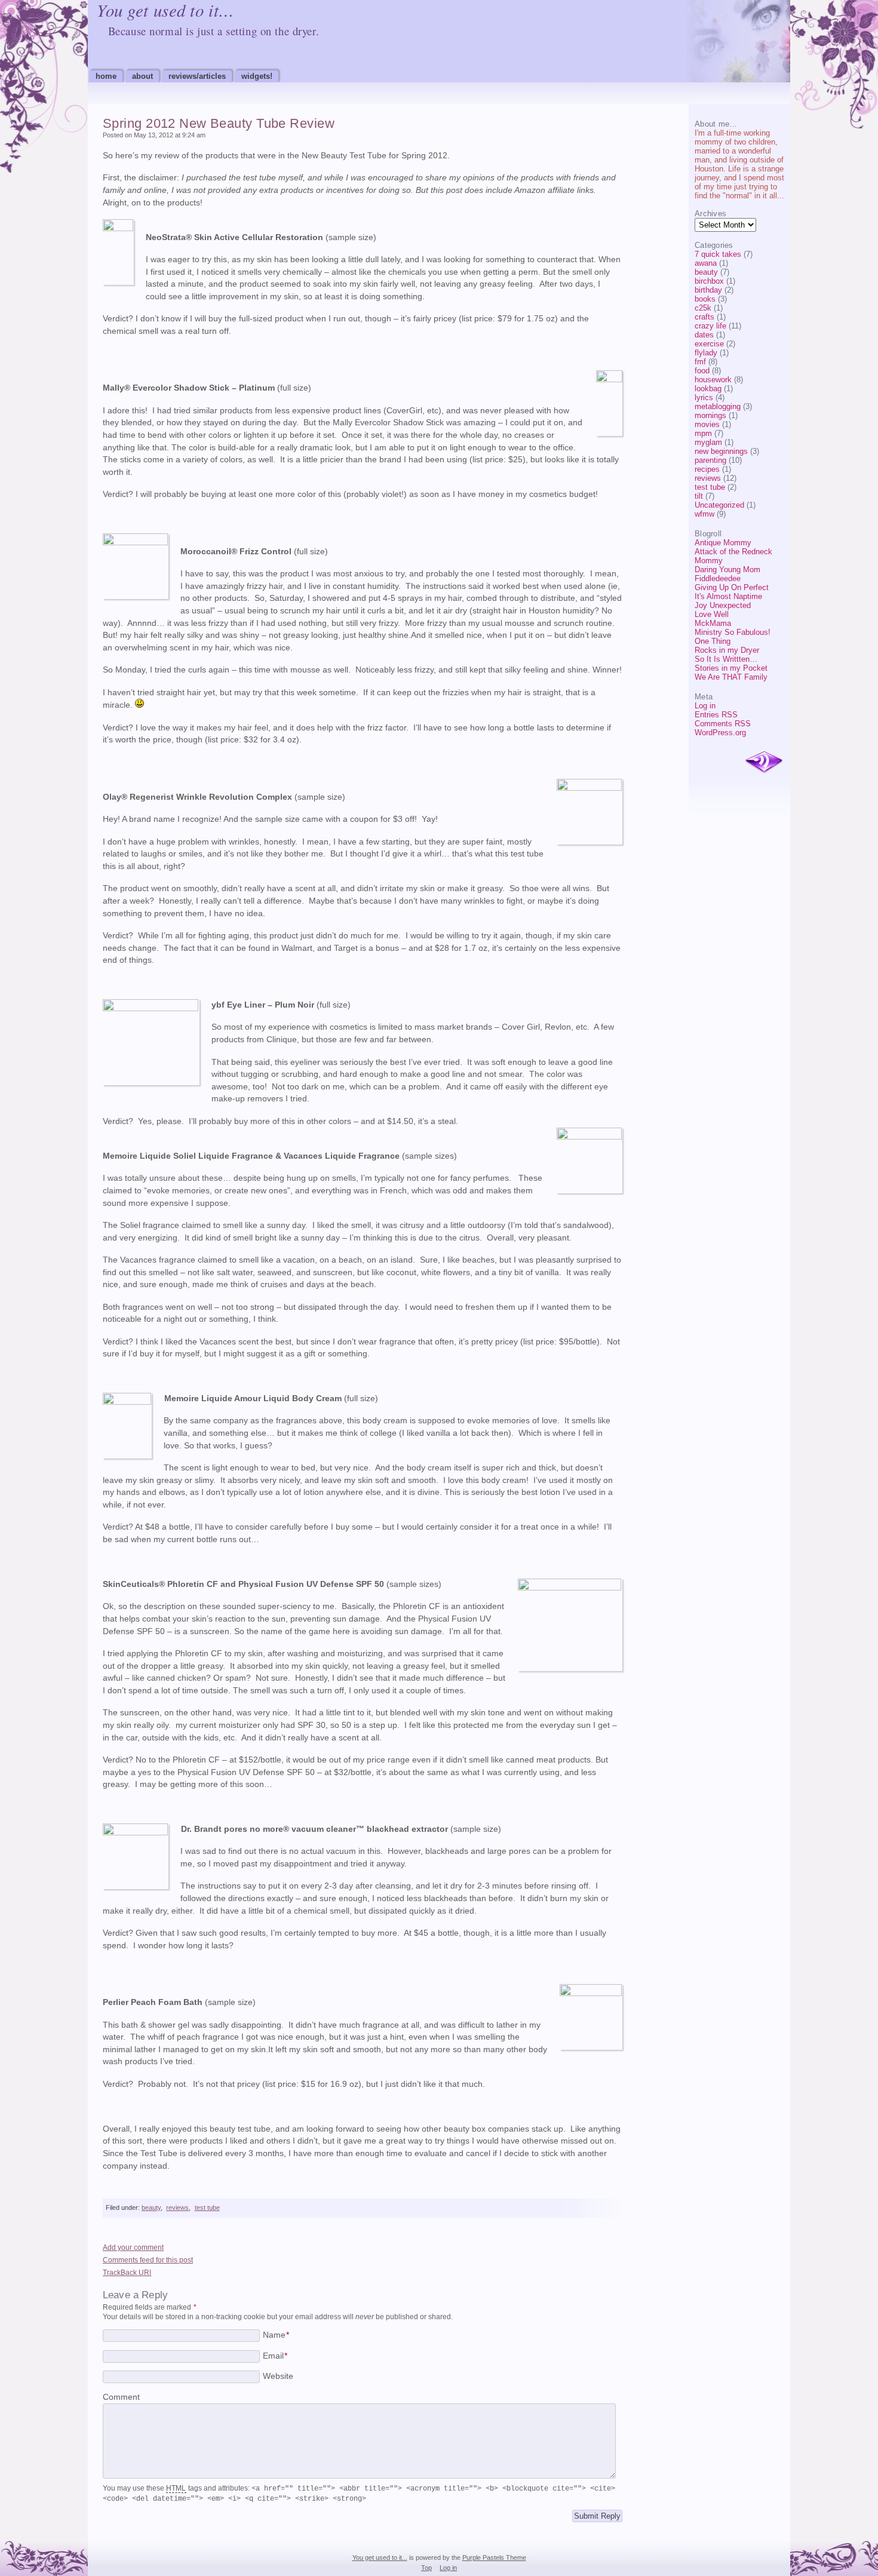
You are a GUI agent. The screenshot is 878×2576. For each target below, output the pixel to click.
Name (276, 2335)
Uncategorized (719, 505)
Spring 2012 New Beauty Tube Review (219, 123)
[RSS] (764, 763)
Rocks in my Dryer (727, 650)
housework (713, 380)
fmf (700, 362)
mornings (710, 415)
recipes (707, 469)
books (705, 299)
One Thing (713, 641)
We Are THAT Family (731, 677)
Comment (121, 2397)
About (142, 76)
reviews (708, 478)
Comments (723, 724)
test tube (710, 487)
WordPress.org (720, 733)
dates (704, 335)
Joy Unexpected (723, 605)
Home (106, 76)
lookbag (708, 389)
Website (278, 2376)
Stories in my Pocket (731, 668)
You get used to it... (380, 2557)
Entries (716, 715)
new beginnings (721, 451)
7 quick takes (718, 254)
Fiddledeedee (718, 578)
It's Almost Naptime (728, 596)
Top (426, 2568)
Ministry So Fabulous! (733, 632)
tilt (699, 496)
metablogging (718, 406)
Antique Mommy (723, 543)
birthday (708, 290)
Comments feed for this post (148, 2260)
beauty (706, 272)
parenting (710, 460)
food (702, 371)
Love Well (712, 614)
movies (707, 424)
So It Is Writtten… (726, 659)
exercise (709, 344)
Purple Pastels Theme (494, 2557)
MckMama (713, 623)
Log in (705, 706)
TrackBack (127, 2273)
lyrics (704, 397)
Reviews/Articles (197, 76)
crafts (704, 317)
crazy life (710, 326)
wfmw (704, 514)
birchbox (709, 281)
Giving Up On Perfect (732, 587)
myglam (708, 442)
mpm (703, 433)
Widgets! (257, 76)
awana (706, 263)
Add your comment (133, 2248)
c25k (703, 308)
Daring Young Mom (727, 569)
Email (275, 2356)
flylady (706, 353)
